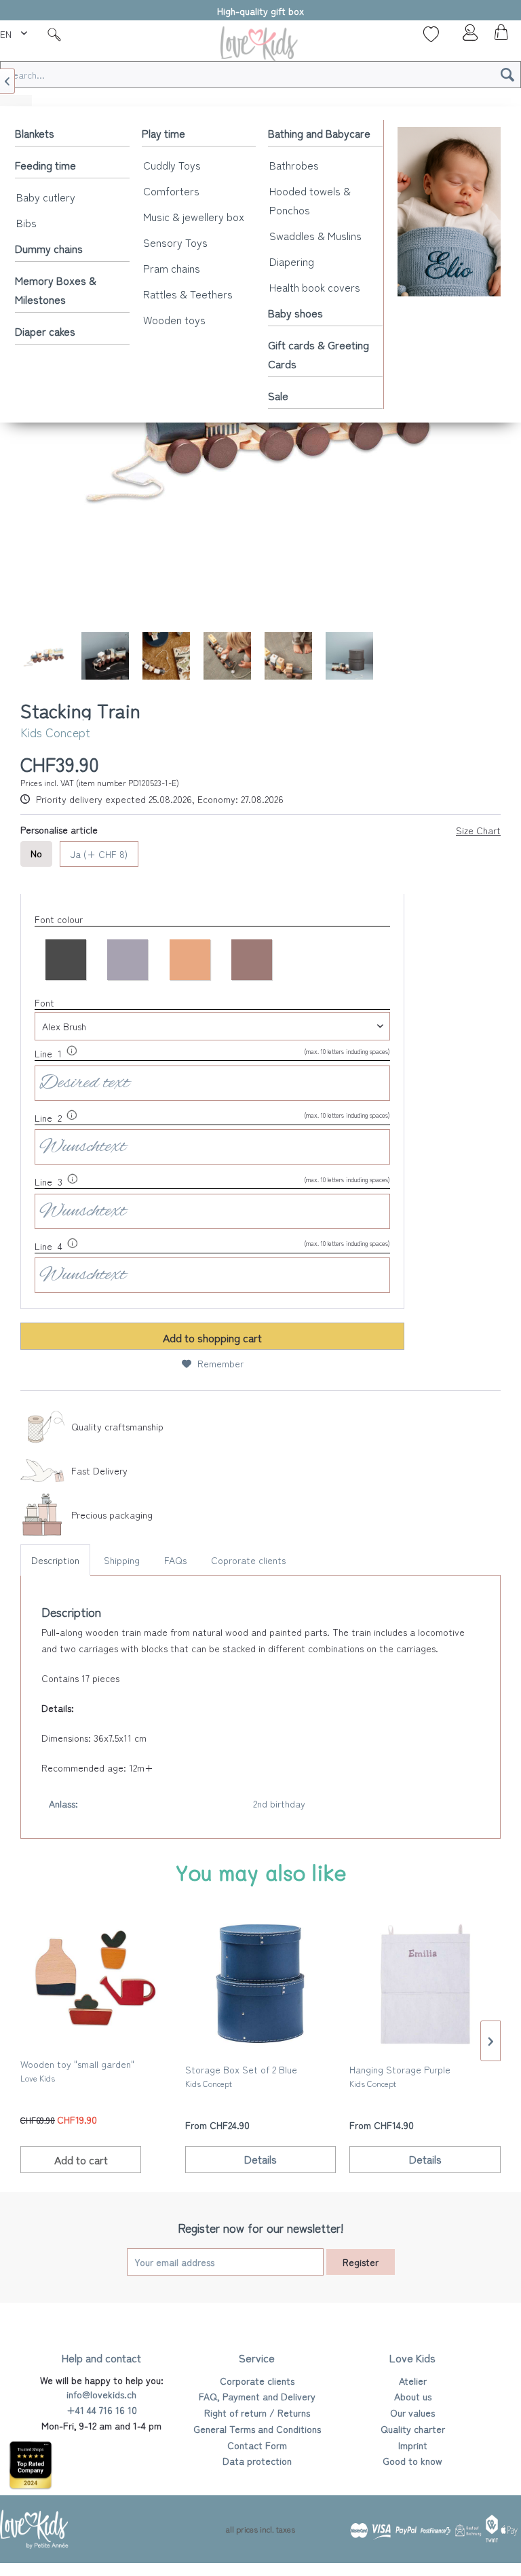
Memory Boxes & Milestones (56, 290)
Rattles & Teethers (188, 294)
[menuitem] (15, 32)
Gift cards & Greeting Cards (319, 354)
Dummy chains (49, 248)
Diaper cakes (45, 331)
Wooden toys (174, 319)
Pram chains (172, 268)
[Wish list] (431, 34)
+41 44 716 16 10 (102, 2410)
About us (413, 2396)
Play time (163, 133)
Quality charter (413, 2429)
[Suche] (54, 34)
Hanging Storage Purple (400, 2076)
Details (260, 2159)
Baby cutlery (46, 197)
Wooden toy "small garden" (77, 2070)
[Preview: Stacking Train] (44, 656)
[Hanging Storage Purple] (425, 1984)
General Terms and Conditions (257, 2429)
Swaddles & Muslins (315, 235)
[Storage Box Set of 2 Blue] (261, 1984)
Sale (278, 395)
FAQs (175, 1560)
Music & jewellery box (194, 216)
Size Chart (478, 830)
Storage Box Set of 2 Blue (241, 2076)
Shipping (122, 1560)
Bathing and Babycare (319, 133)
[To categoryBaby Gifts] (449, 212)
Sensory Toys (175, 242)
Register (361, 2262)
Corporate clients (257, 2381)
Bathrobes (294, 165)
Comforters (171, 191)
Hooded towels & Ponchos (310, 200)
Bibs (26, 222)
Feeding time (45, 165)
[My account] (466, 36)
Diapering (292, 261)
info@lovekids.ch (101, 2394)
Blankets (35, 133)
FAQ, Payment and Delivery (257, 2396)
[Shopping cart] (499, 36)
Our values (412, 2413)
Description (55, 1560)
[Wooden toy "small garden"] (96, 1978)
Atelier (413, 2381)
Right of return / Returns (257, 2413)
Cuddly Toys (172, 165)
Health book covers (315, 287)
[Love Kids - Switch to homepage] (260, 46)
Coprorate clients (248, 1560)
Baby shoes (295, 313)
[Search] (507, 75)
